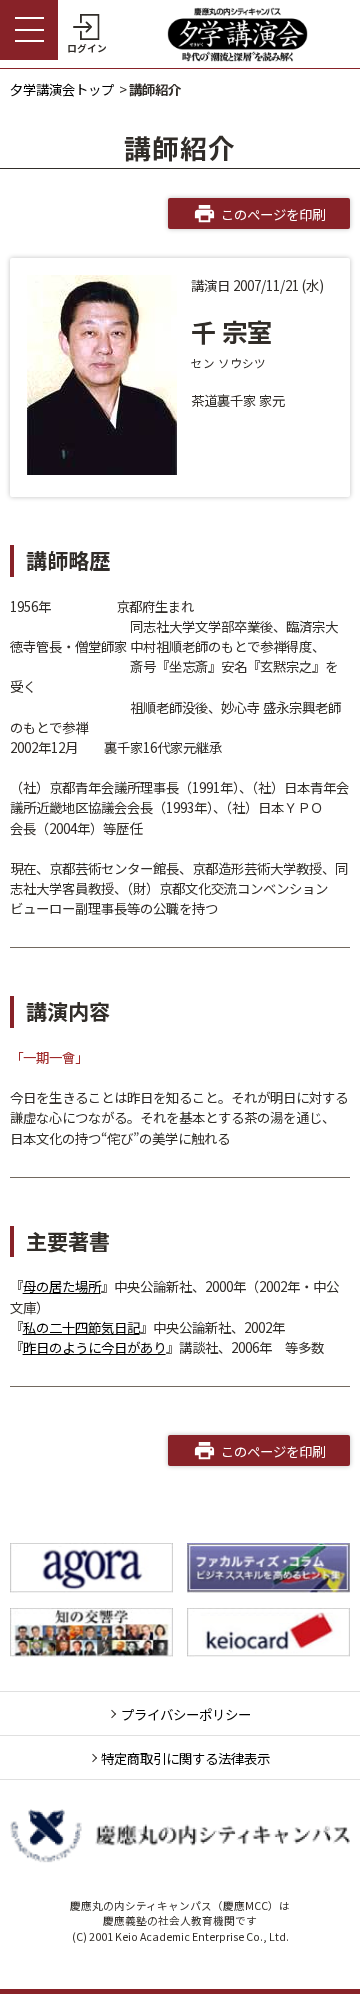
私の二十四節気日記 (81, 1327)
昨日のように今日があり (94, 1347)
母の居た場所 (62, 1286)
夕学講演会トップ (62, 89)
